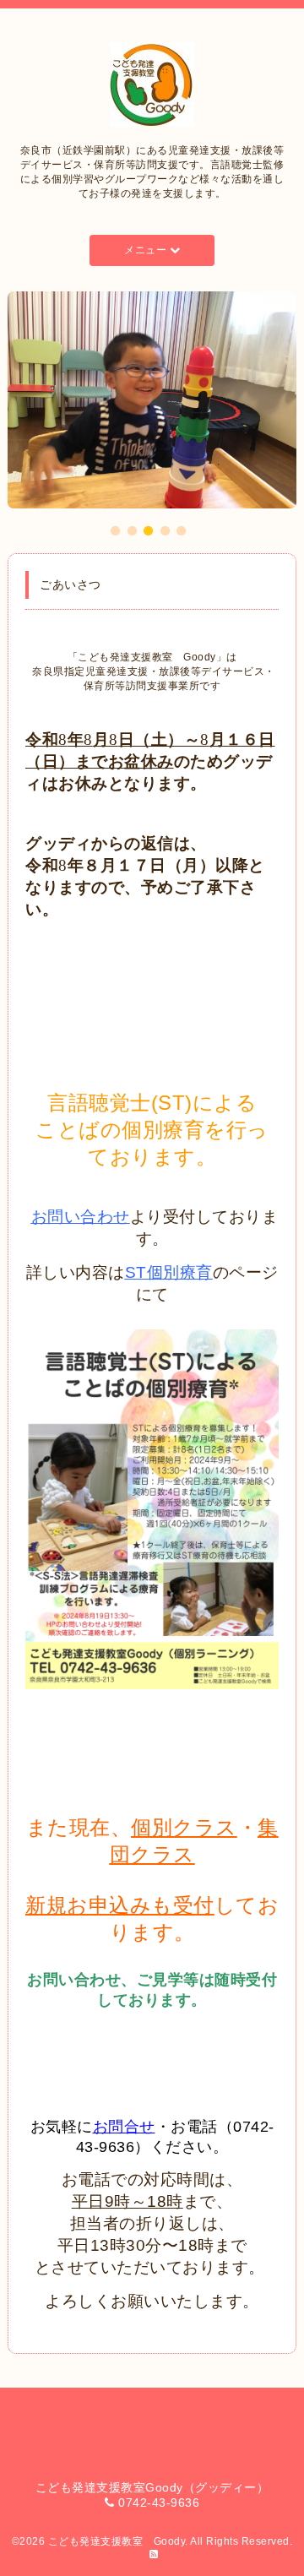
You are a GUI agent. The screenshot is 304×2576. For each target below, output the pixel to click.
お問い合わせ (81, 1217)
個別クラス (184, 1827)
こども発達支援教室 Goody (117, 2541)
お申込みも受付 (141, 1905)
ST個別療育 (169, 1272)
